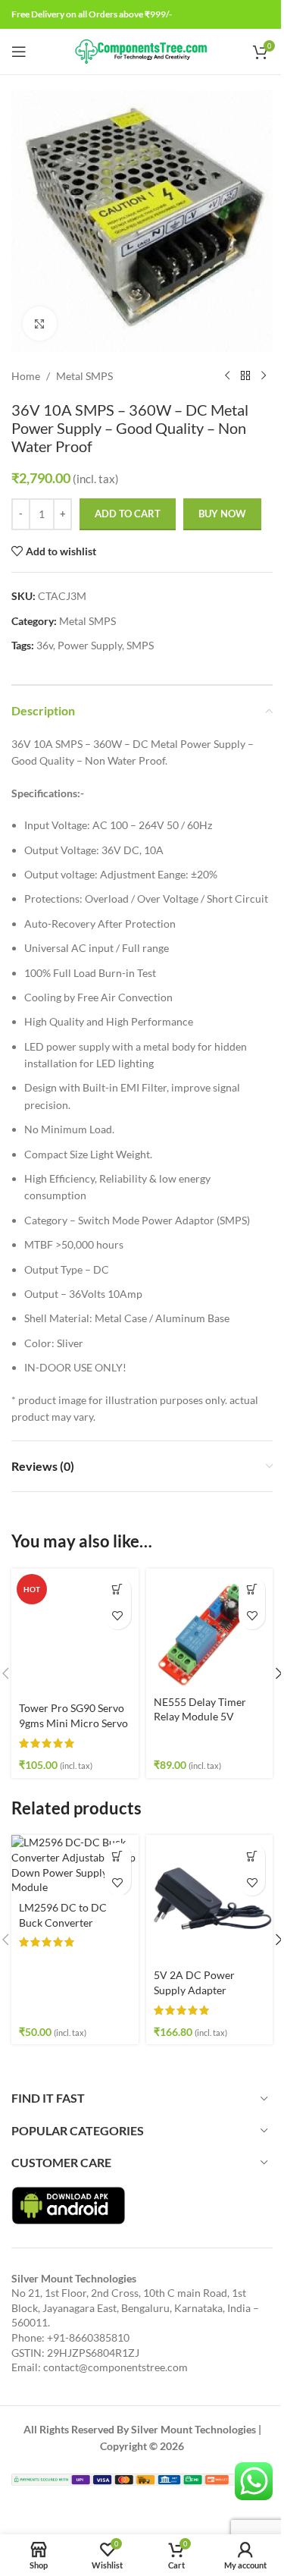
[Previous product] (227, 376)
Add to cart (128, 514)
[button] (118, 1590)
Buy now (222, 514)
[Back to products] (245, 376)
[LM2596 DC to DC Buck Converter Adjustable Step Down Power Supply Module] (75, 1864)
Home (26, 376)
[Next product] (264, 376)
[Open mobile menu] (19, 52)
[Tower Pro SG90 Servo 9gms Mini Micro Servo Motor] (75, 1632)
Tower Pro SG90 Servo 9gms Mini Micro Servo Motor (73, 1723)
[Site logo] (142, 50)
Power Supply (90, 645)
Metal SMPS (84, 376)
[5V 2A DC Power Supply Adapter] (210, 1899)
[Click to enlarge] (40, 324)
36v (45, 645)
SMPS (140, 645)
